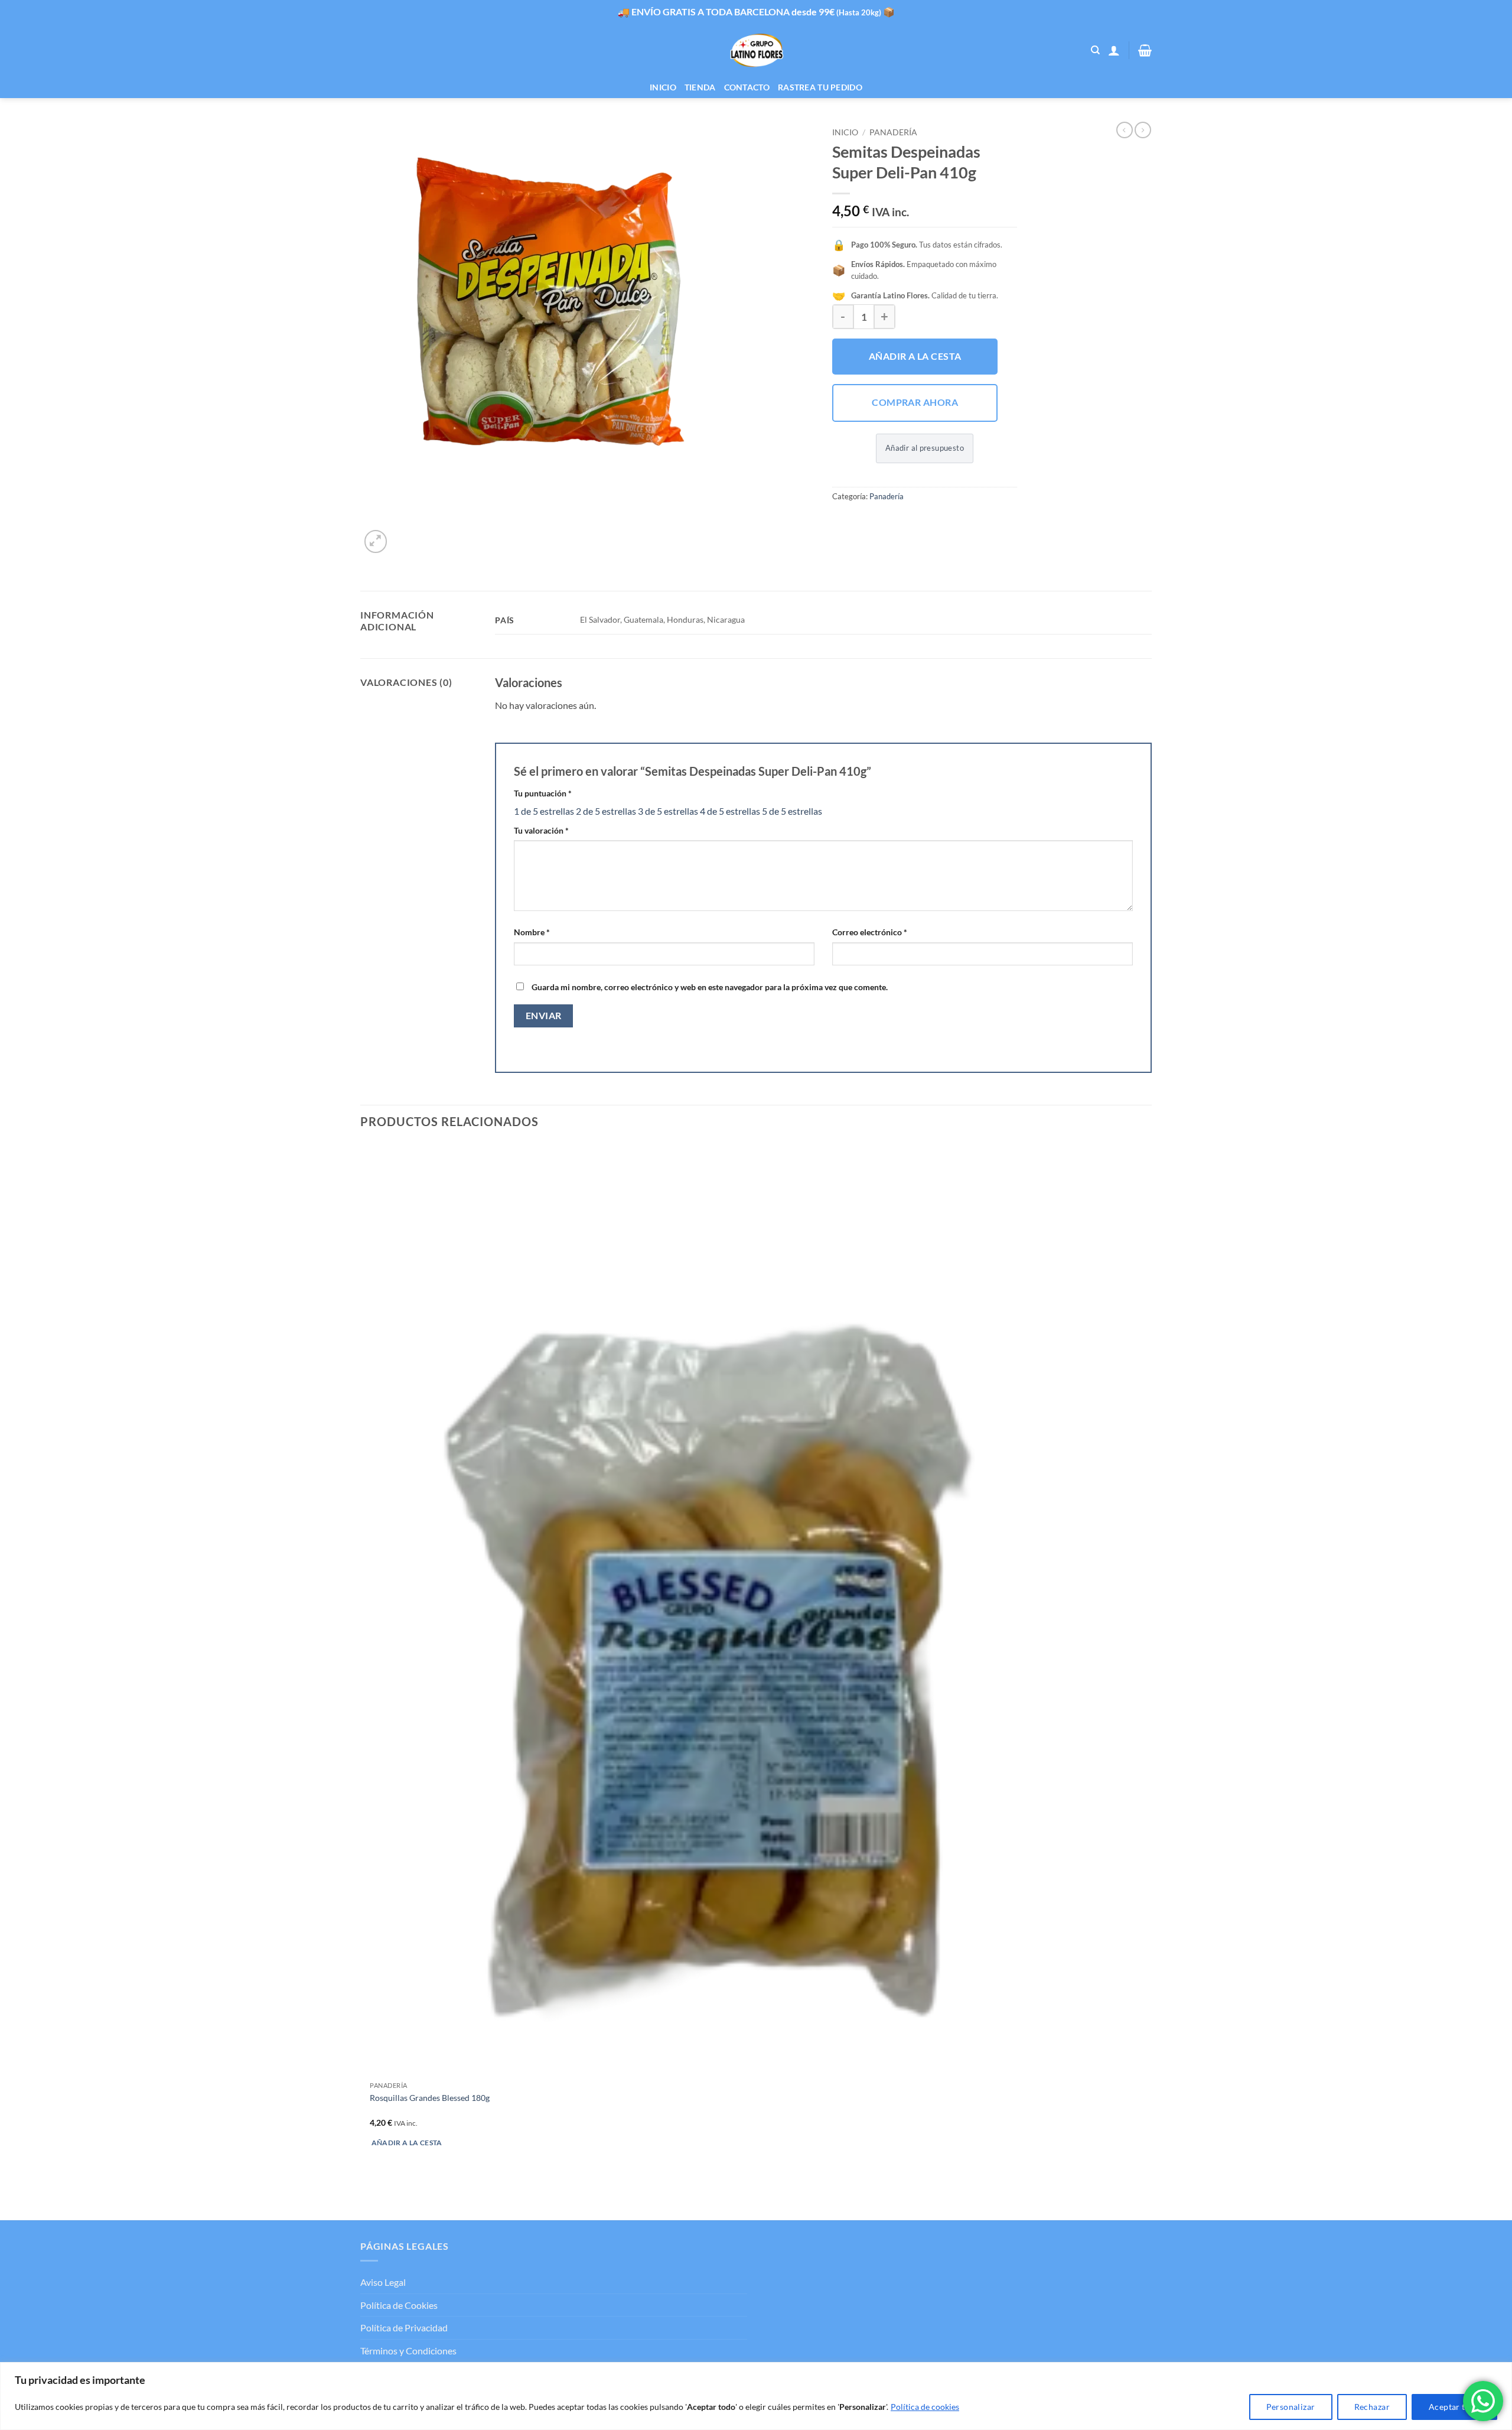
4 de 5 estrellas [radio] (730, 811)
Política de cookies (925, 2407)
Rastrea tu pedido (820, 87)
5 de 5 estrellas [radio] (792, 811)
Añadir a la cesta (915, 356)
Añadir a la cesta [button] (407, 2143)
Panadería (893, 132)
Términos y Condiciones (408, 2351)
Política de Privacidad (404, 2327)
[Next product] (1125, 130)
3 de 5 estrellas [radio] (668, 811)
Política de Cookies (399, 2305)
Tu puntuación (543, 793)
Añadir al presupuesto (925, 448)
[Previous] (366, 2199)
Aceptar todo (1454, 2407)
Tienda (700, 87)
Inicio (663, 87)
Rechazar (1372, 2407)
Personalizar (1291, 2407)
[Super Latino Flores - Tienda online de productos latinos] (756, 51)
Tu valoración (541, 830)
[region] (756, 2396)
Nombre (532, 932)
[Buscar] (1095, 50)
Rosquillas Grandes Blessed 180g (430, 2098)
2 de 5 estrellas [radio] (606, 811)
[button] (1114, 50)
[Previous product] (1143, 130)
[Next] (404, 535)
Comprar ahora (915, 402)
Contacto (747, 87)
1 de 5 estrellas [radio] (544, 811)
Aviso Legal (383, 2282)
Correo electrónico (870, 932)
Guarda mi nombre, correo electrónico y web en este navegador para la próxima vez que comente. (710, 987)
